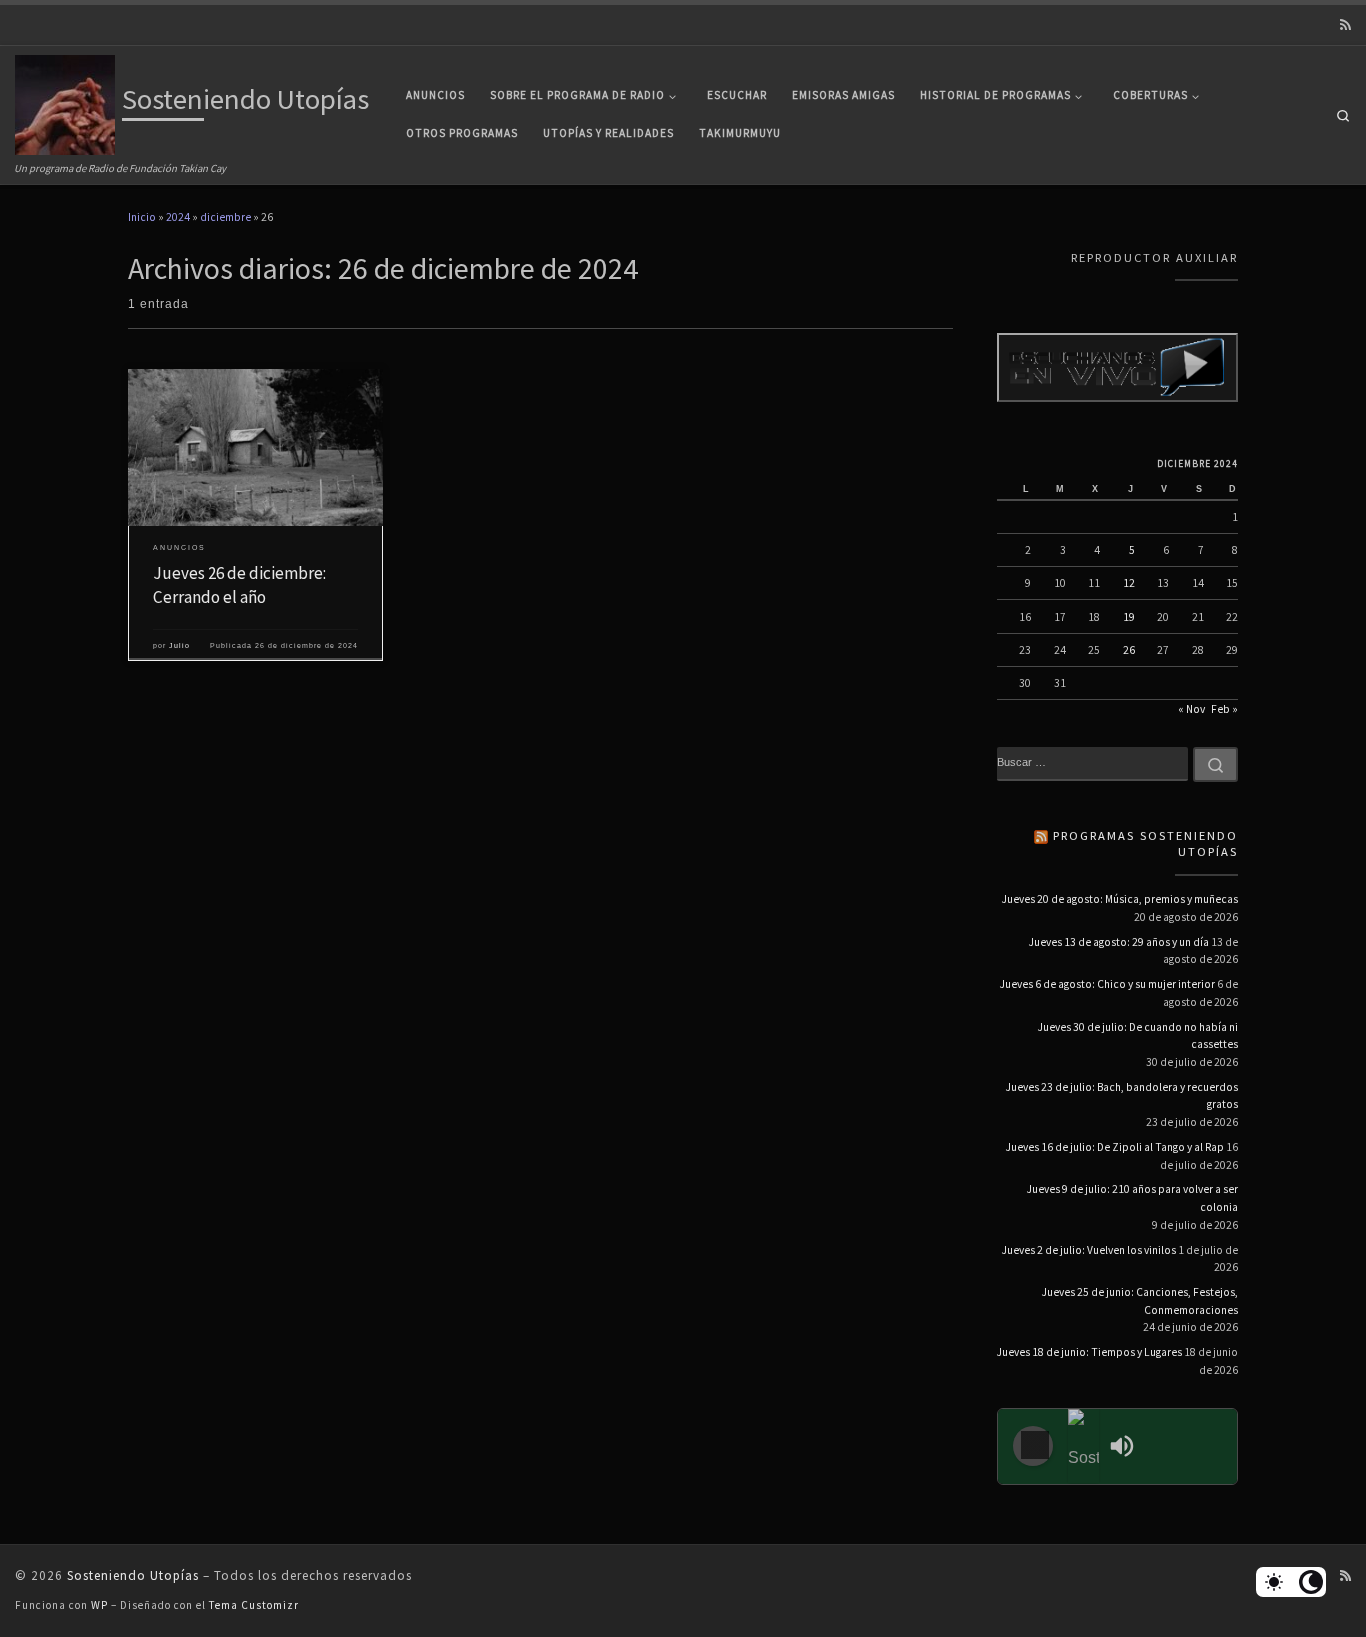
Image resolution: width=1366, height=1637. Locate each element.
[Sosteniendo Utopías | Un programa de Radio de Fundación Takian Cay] (65, 102)
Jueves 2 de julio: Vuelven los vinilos (1089, 1250)
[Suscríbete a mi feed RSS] (1345, 25)
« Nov (1191, 709)
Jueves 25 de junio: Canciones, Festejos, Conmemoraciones (1140, 1301)
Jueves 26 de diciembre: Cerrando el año (239, 585)
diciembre (225, 217)
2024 (178, 217)
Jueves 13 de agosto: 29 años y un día (1119, 942)
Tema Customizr (254, 1605)
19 (1129, 617)
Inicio (142, 217)
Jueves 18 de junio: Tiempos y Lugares (1089, 1352)
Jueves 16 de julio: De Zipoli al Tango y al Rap (1115, 1147)
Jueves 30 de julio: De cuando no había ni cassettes (1138, 1036)
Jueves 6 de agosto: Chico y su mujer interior (1107, 984)
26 (1129, 650)
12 (1129, 583)
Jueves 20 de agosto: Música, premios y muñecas (1120, 899)
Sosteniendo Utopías (133, 1575)
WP (99, 1605)
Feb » (1224, 709)
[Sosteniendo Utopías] (1084, 1446)
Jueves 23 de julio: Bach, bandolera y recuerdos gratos (1122, 1096)
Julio (179, 645)
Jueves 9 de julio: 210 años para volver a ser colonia (1132, 1198)
